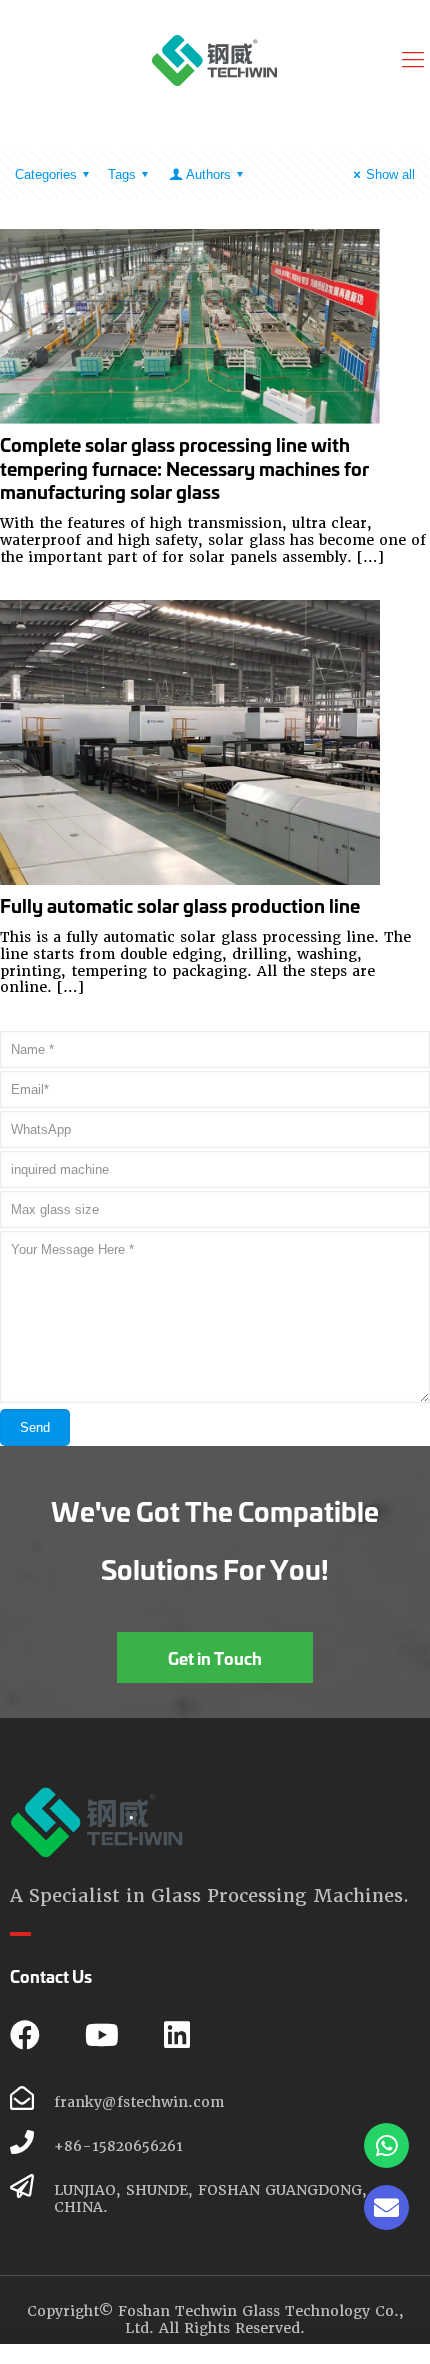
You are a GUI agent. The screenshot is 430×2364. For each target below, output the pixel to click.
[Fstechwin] (215, 60)
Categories (46, 174)
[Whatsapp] (386, 2145)
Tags (122, 174)
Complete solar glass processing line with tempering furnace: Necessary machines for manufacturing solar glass (184, 467)
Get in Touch (215, 1657)
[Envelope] (386, 2207)
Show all (390, 174)
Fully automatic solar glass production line (180, 905)
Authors (208, 174)
